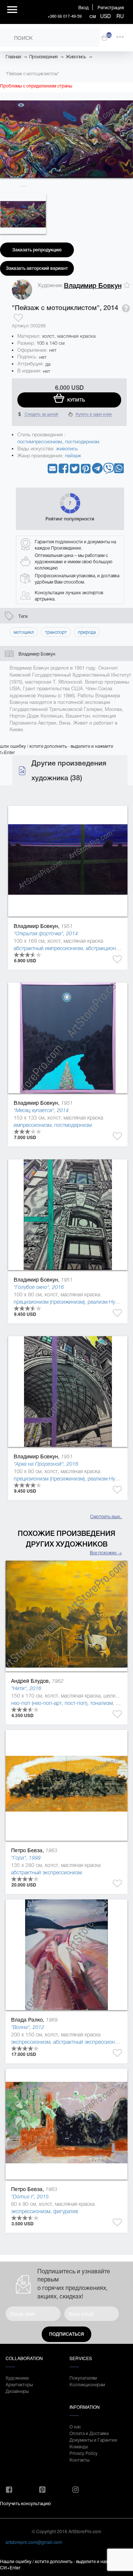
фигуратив (66, 2211)
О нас (75, 2426)
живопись (67, 449)
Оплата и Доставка (89, 2433)
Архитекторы (19, 2384)
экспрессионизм (31, 2042)
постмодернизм (82, 442)
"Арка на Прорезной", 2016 (46, 1464)
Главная (13, 57)
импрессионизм (33, 1125)
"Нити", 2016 (26, 1688)
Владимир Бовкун (93, 286)
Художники (17, 2378)
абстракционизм (105, 948)
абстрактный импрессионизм (48, 948)
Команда (79, 2446)
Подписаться (66, 2334)
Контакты (79, 2460)
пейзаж (73, 456)
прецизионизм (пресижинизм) (49, 1302)
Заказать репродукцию (37, 250)
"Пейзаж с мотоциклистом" (32, 74)
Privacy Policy (83, 2453)
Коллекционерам (87, 2384)
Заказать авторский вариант (37, 268)
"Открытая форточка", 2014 (46, 933)
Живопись (76, 57)
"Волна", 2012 (28, 2027)
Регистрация (111, 7)
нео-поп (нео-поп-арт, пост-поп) (49, 1703)
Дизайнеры (17, 2391)
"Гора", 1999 (26, 1858)
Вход (83, 7)
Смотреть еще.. (106, 1516)
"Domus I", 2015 (30, 2197)
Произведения (43, 57)
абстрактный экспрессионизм (46, 1872)
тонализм (101, 1703)
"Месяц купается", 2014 (41, 1110)
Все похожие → (106, 1552)
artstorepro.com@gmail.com (34, 2542)
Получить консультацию (25, 2503)
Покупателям (83, 2378)
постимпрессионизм (40, 442)
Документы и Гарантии (93, 2440)
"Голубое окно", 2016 (39, 1287)
